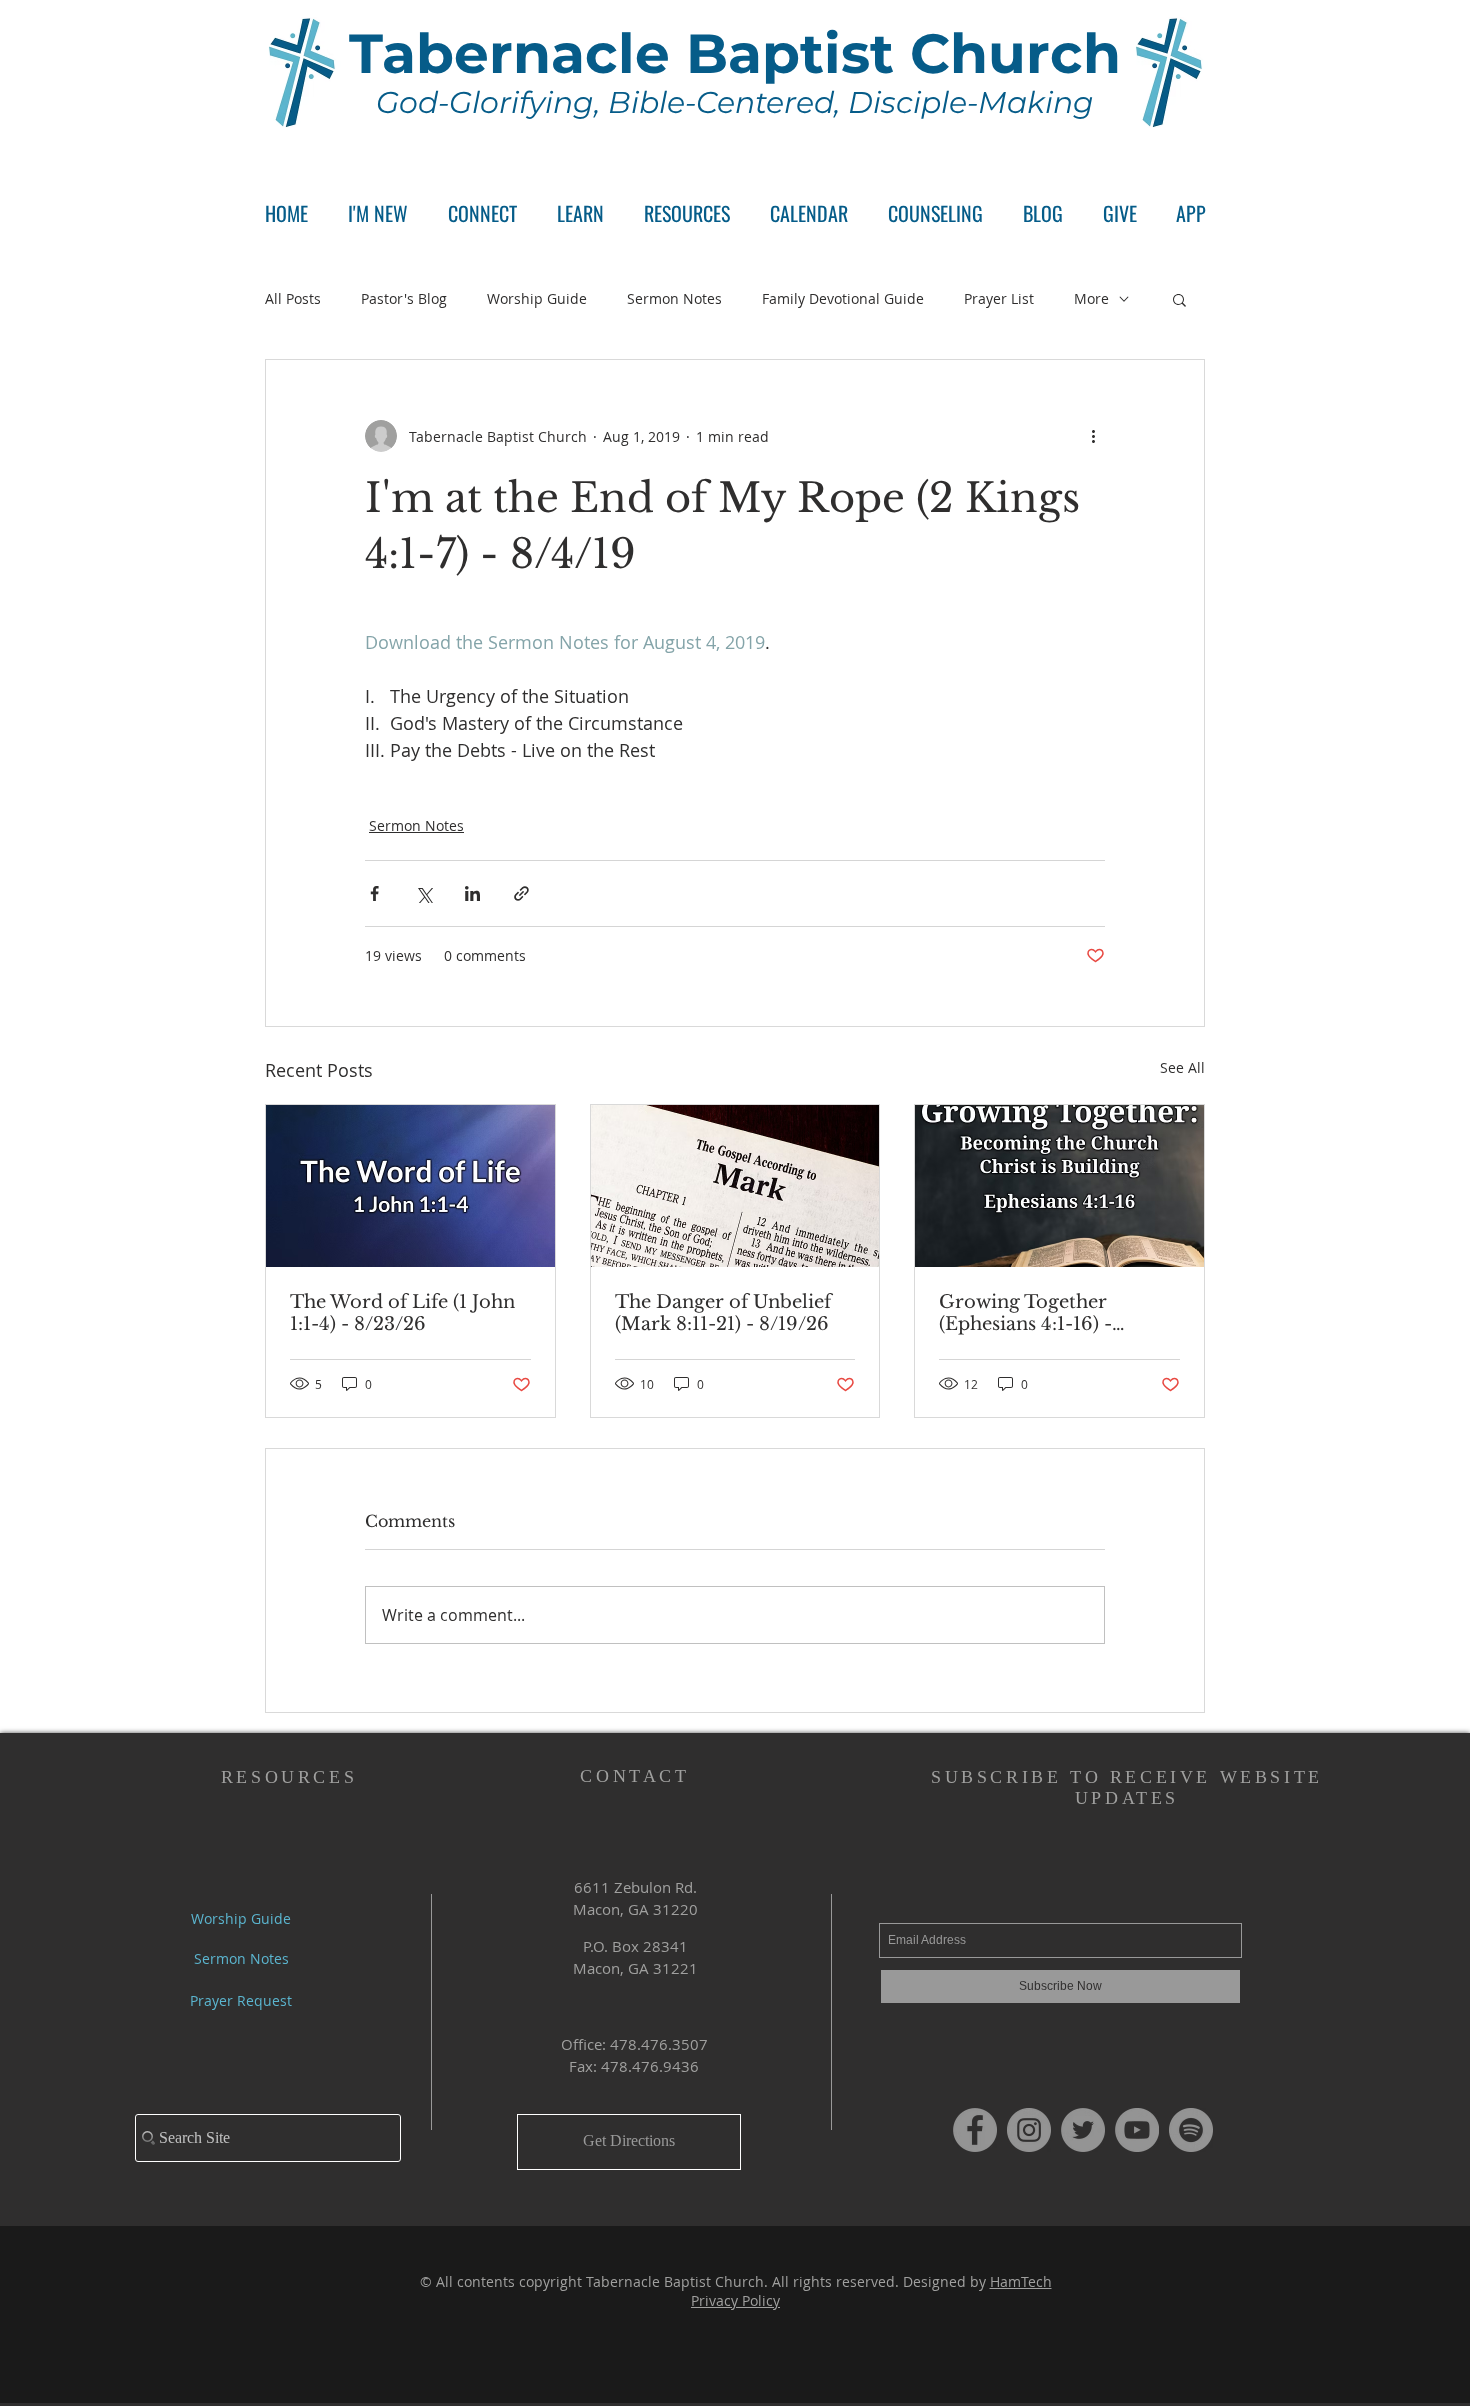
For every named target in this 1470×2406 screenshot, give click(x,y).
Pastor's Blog (404, 298)
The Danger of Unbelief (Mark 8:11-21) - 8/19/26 (723, 1313)
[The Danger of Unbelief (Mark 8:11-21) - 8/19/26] (735, 1186)
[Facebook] (975, 2130)
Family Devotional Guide (843, 298)
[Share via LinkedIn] (472, 893)
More (1091, 298)
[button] (482, 213)
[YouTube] (1137, 2130)
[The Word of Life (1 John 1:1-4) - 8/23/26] (410, 1186)
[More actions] (1093, 436)
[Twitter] (1083, 2130)
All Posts (293, 298)
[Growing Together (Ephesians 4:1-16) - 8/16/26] (1059, 1186)
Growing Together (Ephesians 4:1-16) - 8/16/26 (1025, 1313)
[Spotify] (1191, 2130)
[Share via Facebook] (374, 893)
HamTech (1021, 2281)
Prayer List (999, 298)
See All (1182, 1067)
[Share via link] (521, 893)
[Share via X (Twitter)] (423, 893)
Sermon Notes (674, 298)
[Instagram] (1029, 2130)
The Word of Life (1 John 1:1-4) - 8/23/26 (402, 1313)
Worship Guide (537, 298)
